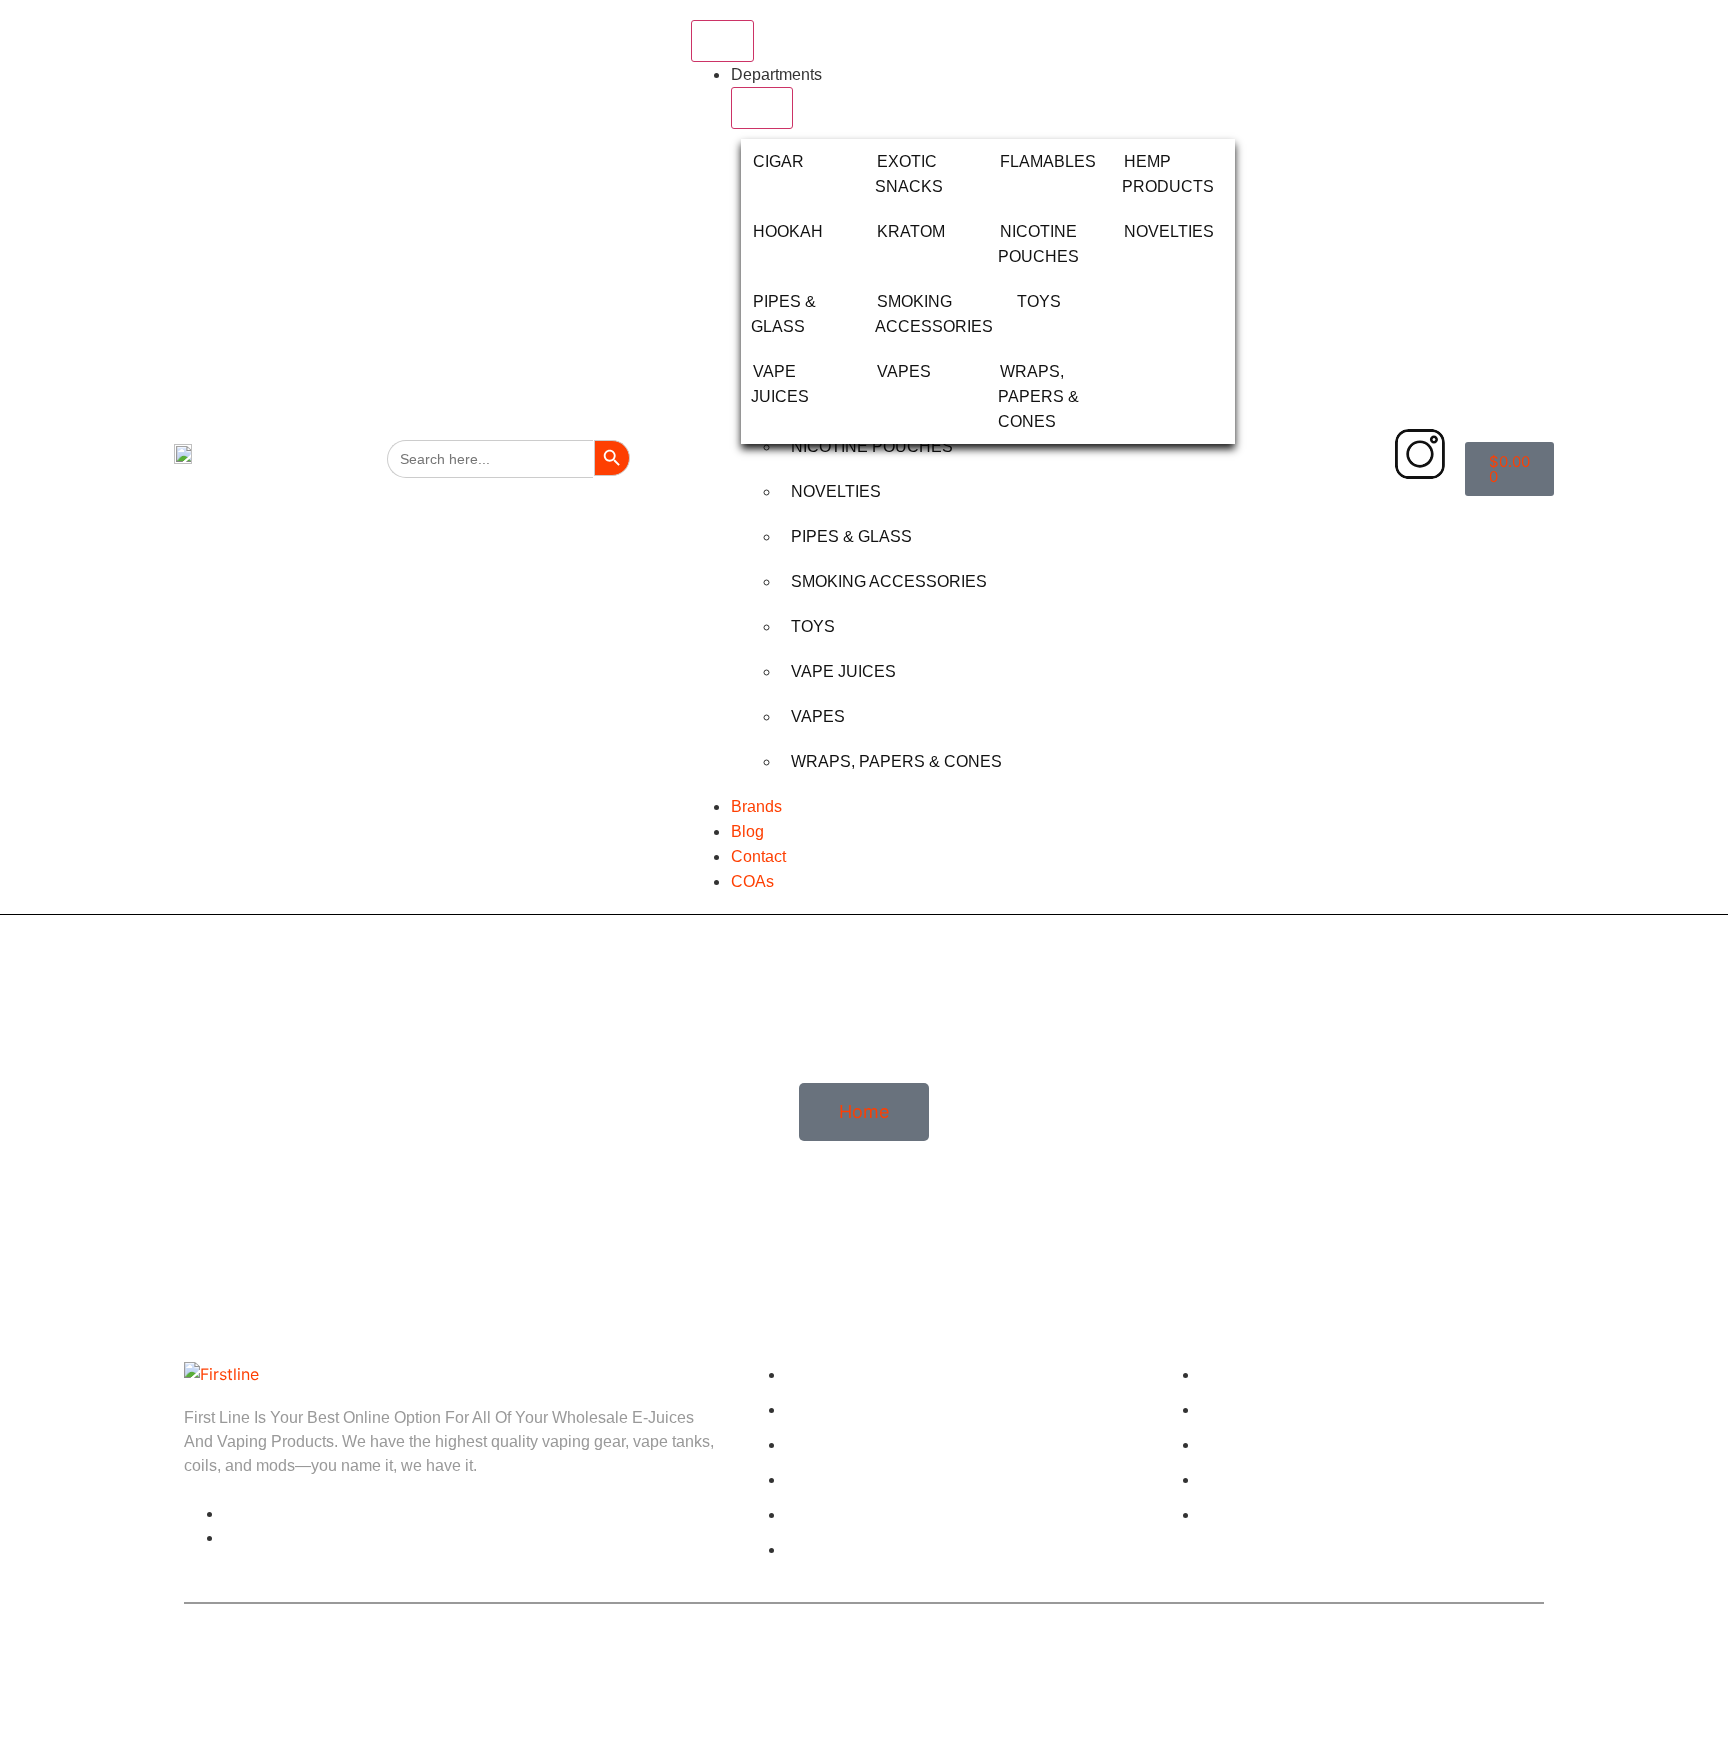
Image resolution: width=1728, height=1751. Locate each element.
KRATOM (911, 231)
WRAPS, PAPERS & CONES (1038, 396)
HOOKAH (788, 231)
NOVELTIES (1169, 231)
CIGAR (778, 161)
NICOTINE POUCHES (872, 446)
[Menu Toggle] (722, 41)
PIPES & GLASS (851, 536)
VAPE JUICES (843, 671)
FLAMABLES (1048, 161)
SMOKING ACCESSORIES (889, 581)
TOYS (1039, 301)
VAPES (904, 371)
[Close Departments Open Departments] (762, 108)
